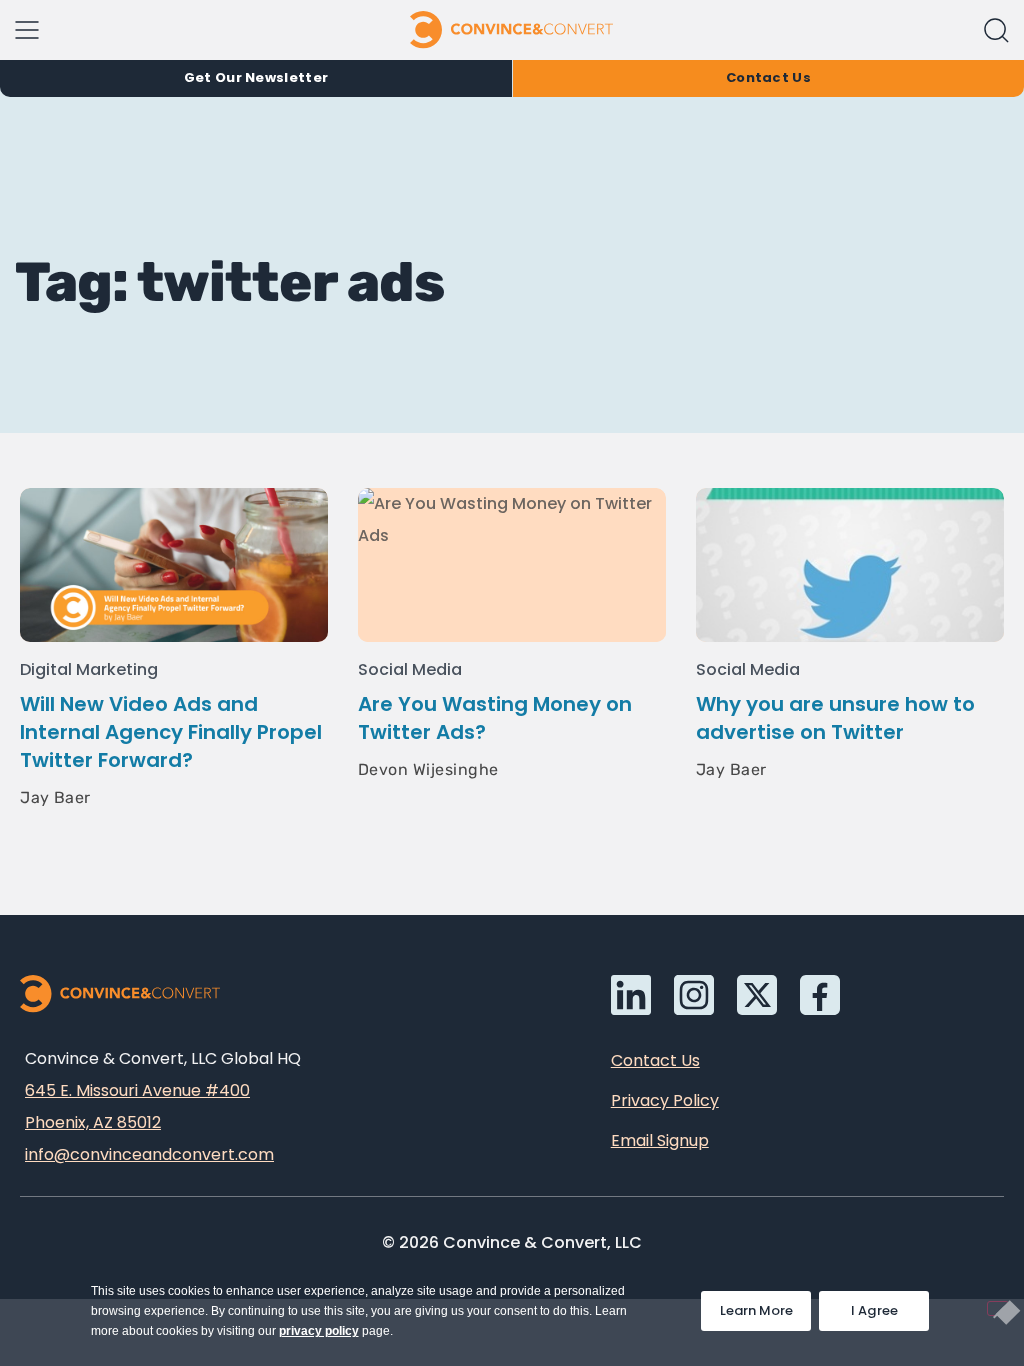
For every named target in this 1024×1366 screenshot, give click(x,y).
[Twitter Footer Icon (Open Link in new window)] (757, 995)
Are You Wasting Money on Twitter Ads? (495, 718)
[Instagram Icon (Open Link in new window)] (694, 995)
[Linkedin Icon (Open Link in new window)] (631, 995)
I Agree (875, 1310)
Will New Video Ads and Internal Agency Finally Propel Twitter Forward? (171, 732)
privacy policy (319, 1331)
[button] (996, 30)
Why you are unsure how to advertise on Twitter (835, 718)
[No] (998, 1308)
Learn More (765, 1305)
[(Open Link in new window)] (820, 995)
